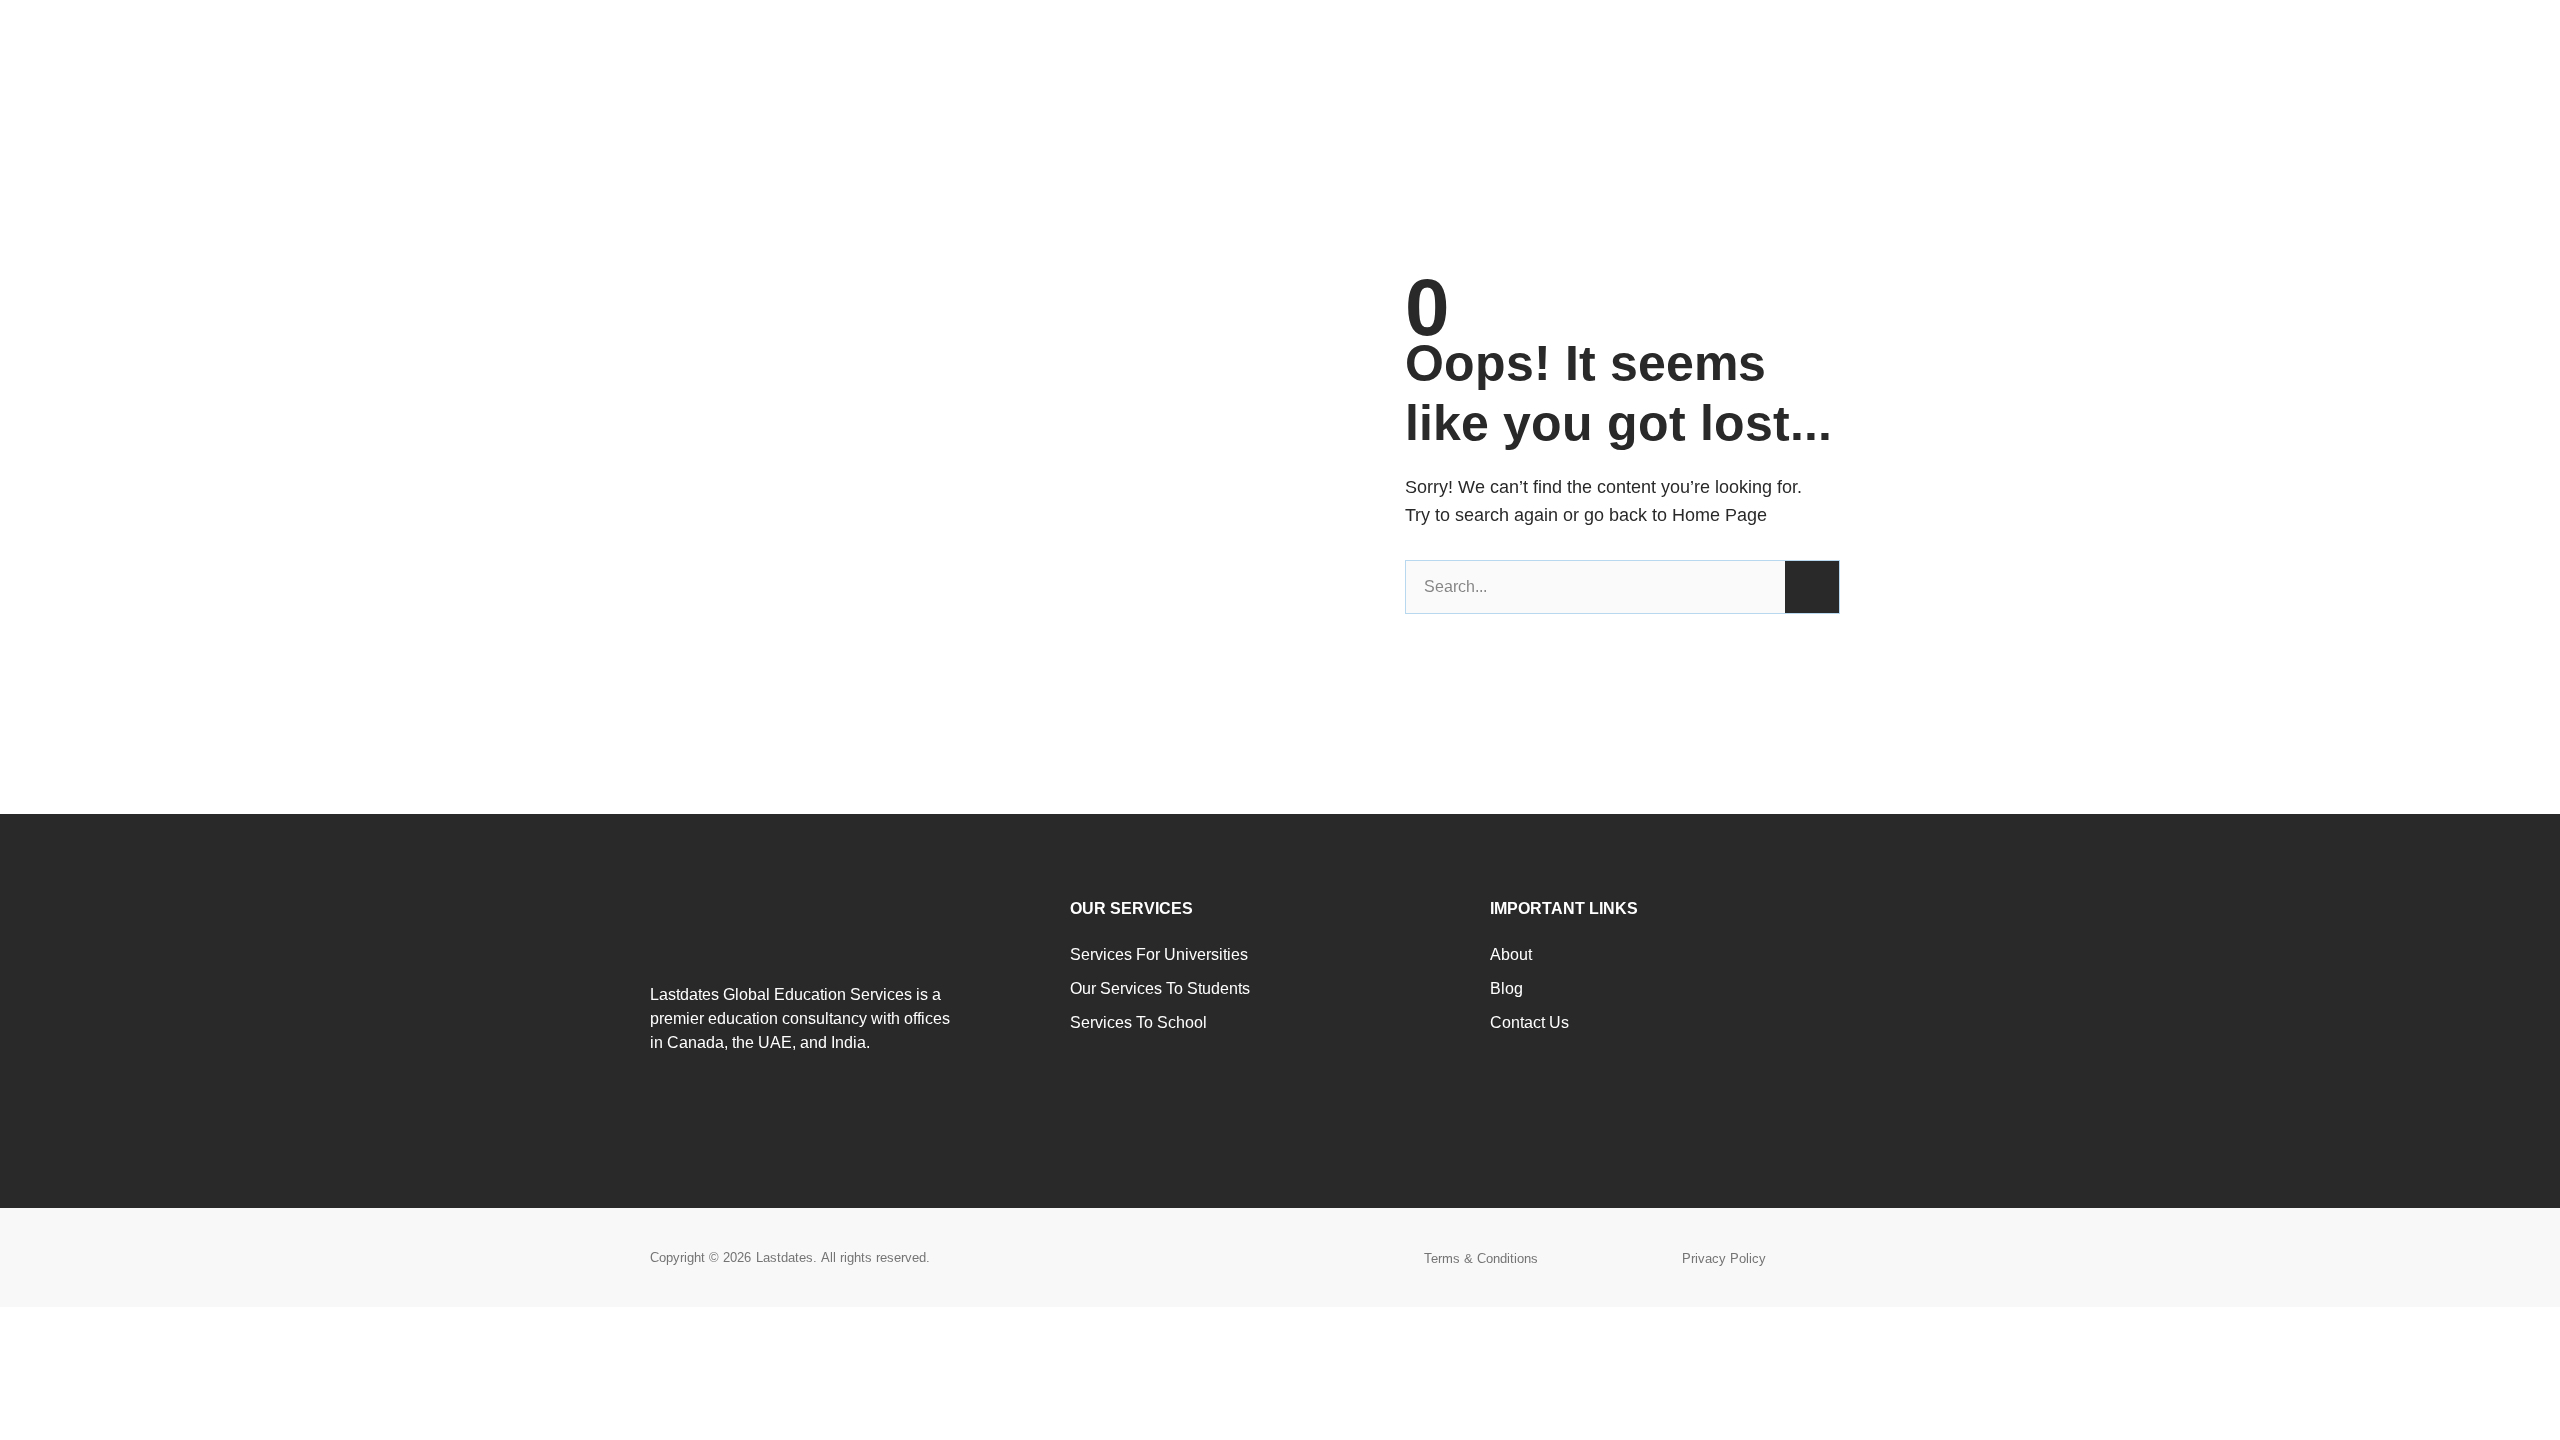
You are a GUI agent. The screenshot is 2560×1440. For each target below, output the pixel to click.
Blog (1506, 988)
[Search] (1812, 587)
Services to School (1138, 1022)
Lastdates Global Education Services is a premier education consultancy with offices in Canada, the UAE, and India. (800, 1018)
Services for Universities (1159, 954)
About (1511, 954)
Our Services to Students (1160, 988)
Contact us (1529, 1022)
